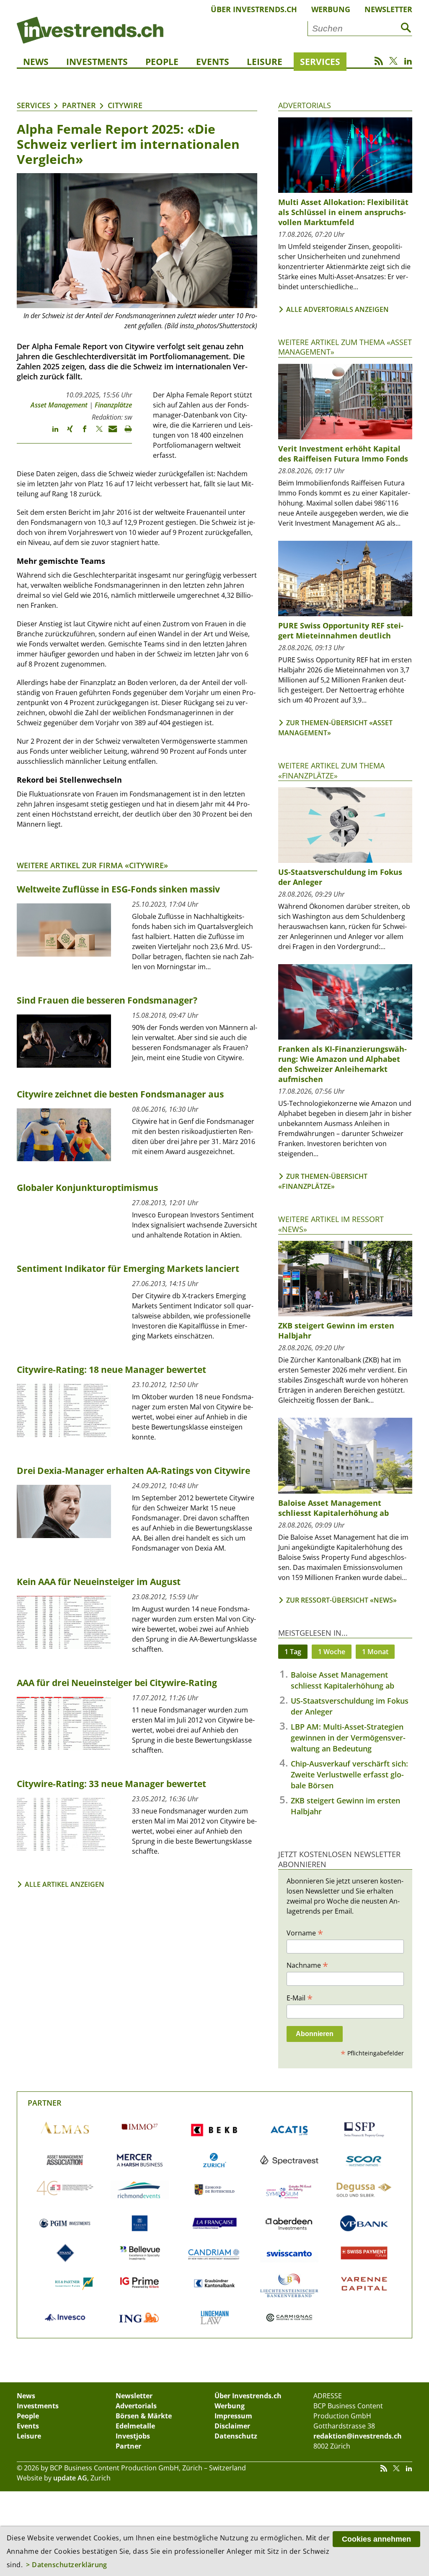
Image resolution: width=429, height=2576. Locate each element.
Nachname (307, 1965)
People (162, 62)
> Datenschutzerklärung (67, 2565)
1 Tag (293, 1652)
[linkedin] (51, 433)
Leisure (265, 62)
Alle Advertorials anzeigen (337, 309)
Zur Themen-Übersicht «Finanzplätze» (323, 1181)
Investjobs (133, 2436)
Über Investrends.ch (254, 9)
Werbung (331, 9)
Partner (79, 105)
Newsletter (388, 9)
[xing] (66, 433)
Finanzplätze (113, 405)
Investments (97, 62)
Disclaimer (232, 2426)
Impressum (233, 2416)
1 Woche (332, 1652)
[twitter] (95, 433)
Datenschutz (236, 2436)
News (36, 62)
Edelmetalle (135, 2426)
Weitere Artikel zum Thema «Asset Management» (345, 347)
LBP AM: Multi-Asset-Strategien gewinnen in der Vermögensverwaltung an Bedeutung (348, 1738)
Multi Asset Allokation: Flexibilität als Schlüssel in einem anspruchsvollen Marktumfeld (343, 212)
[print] (125, 433)
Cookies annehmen (376, 2539)
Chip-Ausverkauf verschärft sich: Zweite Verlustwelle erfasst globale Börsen (349, 1774)
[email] (110, 433)
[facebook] (81, 433)
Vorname (305, 1933)
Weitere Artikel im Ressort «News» (331, 1224)
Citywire (125, 105)
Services (320, 62)
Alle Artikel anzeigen (65, 1884)
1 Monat (375, 1652)
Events (213, 62)
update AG (70, 2478)
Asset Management (59, 405)
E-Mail (300, 1998)
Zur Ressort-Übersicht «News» (341, 1600)
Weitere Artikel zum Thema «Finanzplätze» (331, 770)
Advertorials (305, 105)
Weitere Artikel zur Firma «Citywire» (92, 865)
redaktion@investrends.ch (358, 2436)
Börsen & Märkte (144, 2416)
